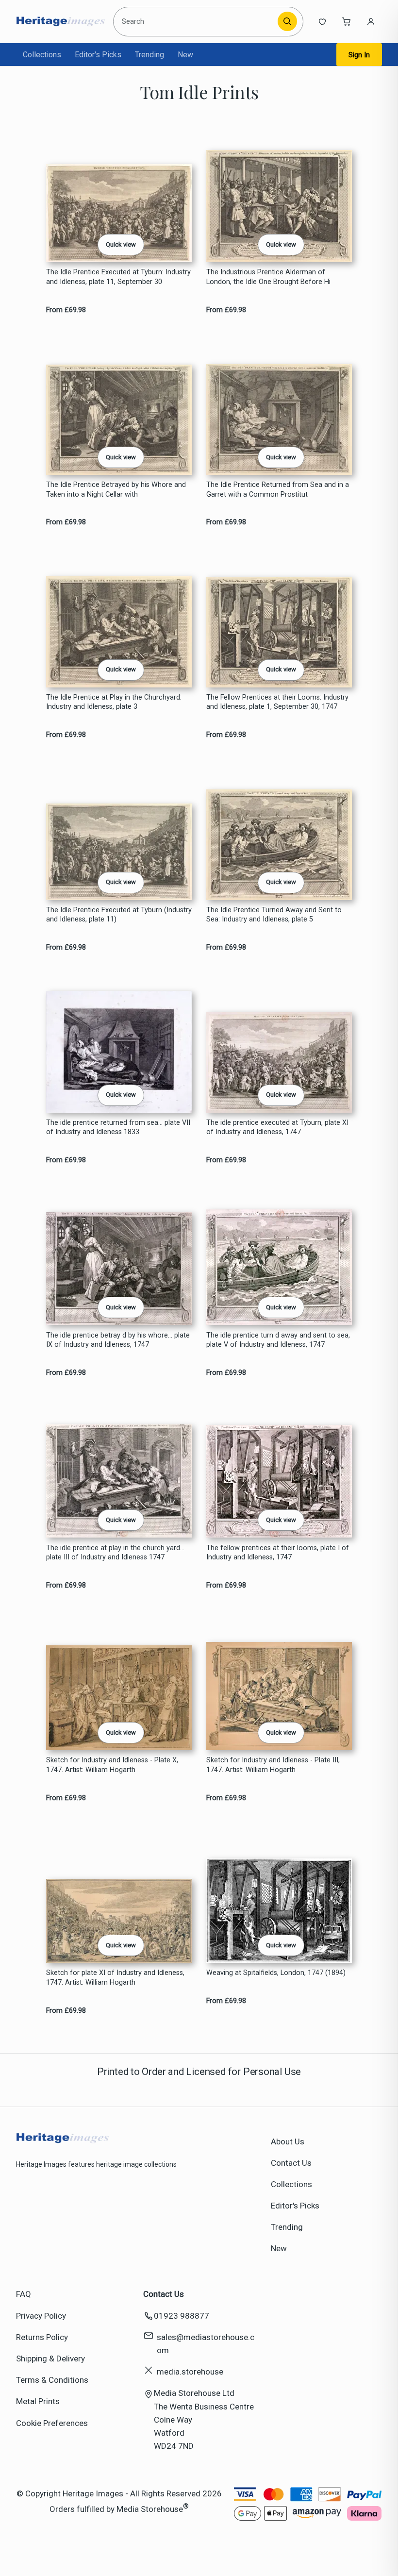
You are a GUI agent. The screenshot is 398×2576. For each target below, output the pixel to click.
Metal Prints (38, 2401)
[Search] (287, 21)
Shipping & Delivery (50, 2359)
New (185, 55)
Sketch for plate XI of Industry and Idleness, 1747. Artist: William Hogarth (115, 1977)
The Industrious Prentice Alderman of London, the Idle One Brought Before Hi (268, 277)
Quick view (121, 244)
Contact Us (291, 2163)
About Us (288, 2141)
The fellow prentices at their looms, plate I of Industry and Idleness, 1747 (278, 1553)
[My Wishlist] (322, 21)
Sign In (359, 55)
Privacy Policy (41, 2316)
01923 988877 (182, 2316)
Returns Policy (42, 2337)
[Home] (60, 21)
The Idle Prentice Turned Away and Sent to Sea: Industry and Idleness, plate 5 (274, 915)
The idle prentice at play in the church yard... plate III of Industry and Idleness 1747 (115, 1553)
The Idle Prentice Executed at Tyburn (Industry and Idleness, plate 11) (119, 915)
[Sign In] (371, 21)
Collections (42, 55)
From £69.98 (66, 310)
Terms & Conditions (52, 2380)
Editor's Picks (98, 55)
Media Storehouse (150, 2509)
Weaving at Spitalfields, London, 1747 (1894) (276, 1973)
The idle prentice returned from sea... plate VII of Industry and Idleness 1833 (118, 1127)
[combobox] (197, 22)
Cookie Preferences (52, 2423)
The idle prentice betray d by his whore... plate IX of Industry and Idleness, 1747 (118, 1340)
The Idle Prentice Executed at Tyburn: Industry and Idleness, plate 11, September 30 (118, 277)
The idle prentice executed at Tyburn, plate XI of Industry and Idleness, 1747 (277, 1127)
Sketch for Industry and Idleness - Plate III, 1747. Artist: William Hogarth (273, 1765)
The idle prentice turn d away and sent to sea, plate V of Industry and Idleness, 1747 (278, 1340)
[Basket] (347, 21)
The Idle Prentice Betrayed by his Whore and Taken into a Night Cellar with (116, 489)
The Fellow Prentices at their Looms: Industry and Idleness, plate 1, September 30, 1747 (277, 702)
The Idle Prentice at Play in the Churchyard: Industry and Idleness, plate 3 (114, 702)
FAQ (24, 2294)
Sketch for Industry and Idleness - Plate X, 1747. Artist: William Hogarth (112, 1765)
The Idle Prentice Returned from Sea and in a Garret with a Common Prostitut (278, 489)
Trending (149, 55)
